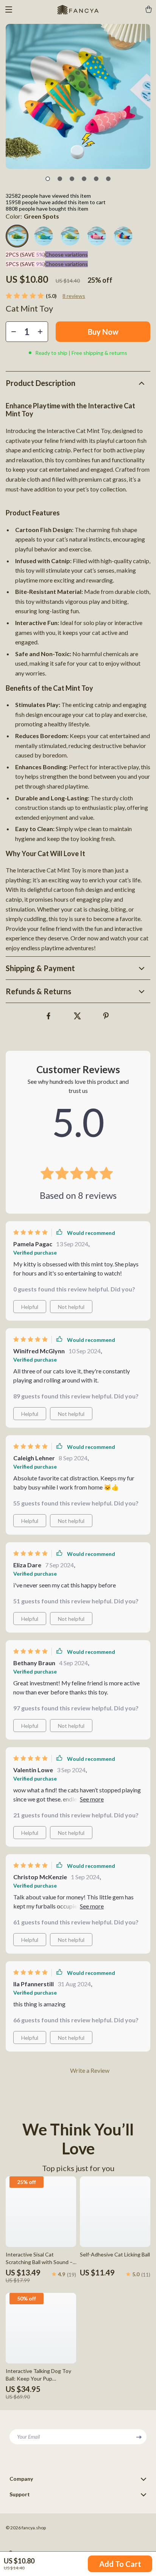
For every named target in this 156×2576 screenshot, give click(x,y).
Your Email (28, 2437)
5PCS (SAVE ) (25, 264)
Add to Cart (120, 2564)
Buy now (103, 332)
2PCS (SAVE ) (25, 254)
